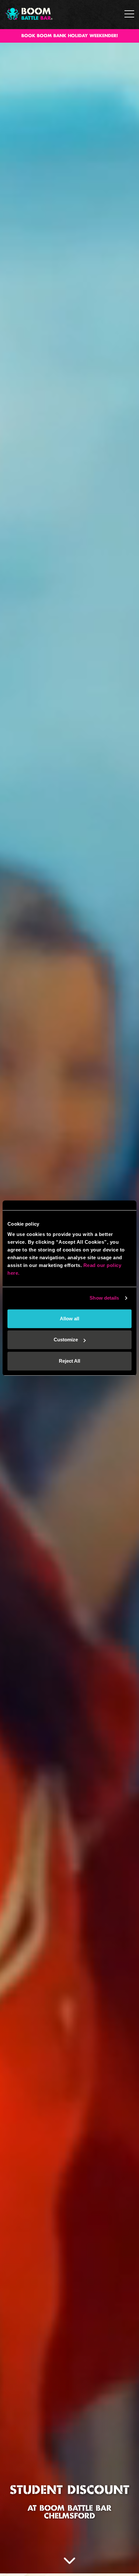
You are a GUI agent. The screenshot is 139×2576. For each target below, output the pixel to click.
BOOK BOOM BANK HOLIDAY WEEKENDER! (70, 36)
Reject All (69, 1361)
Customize (66, 1340)
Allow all (69, 1319)
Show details (104, 1298)
